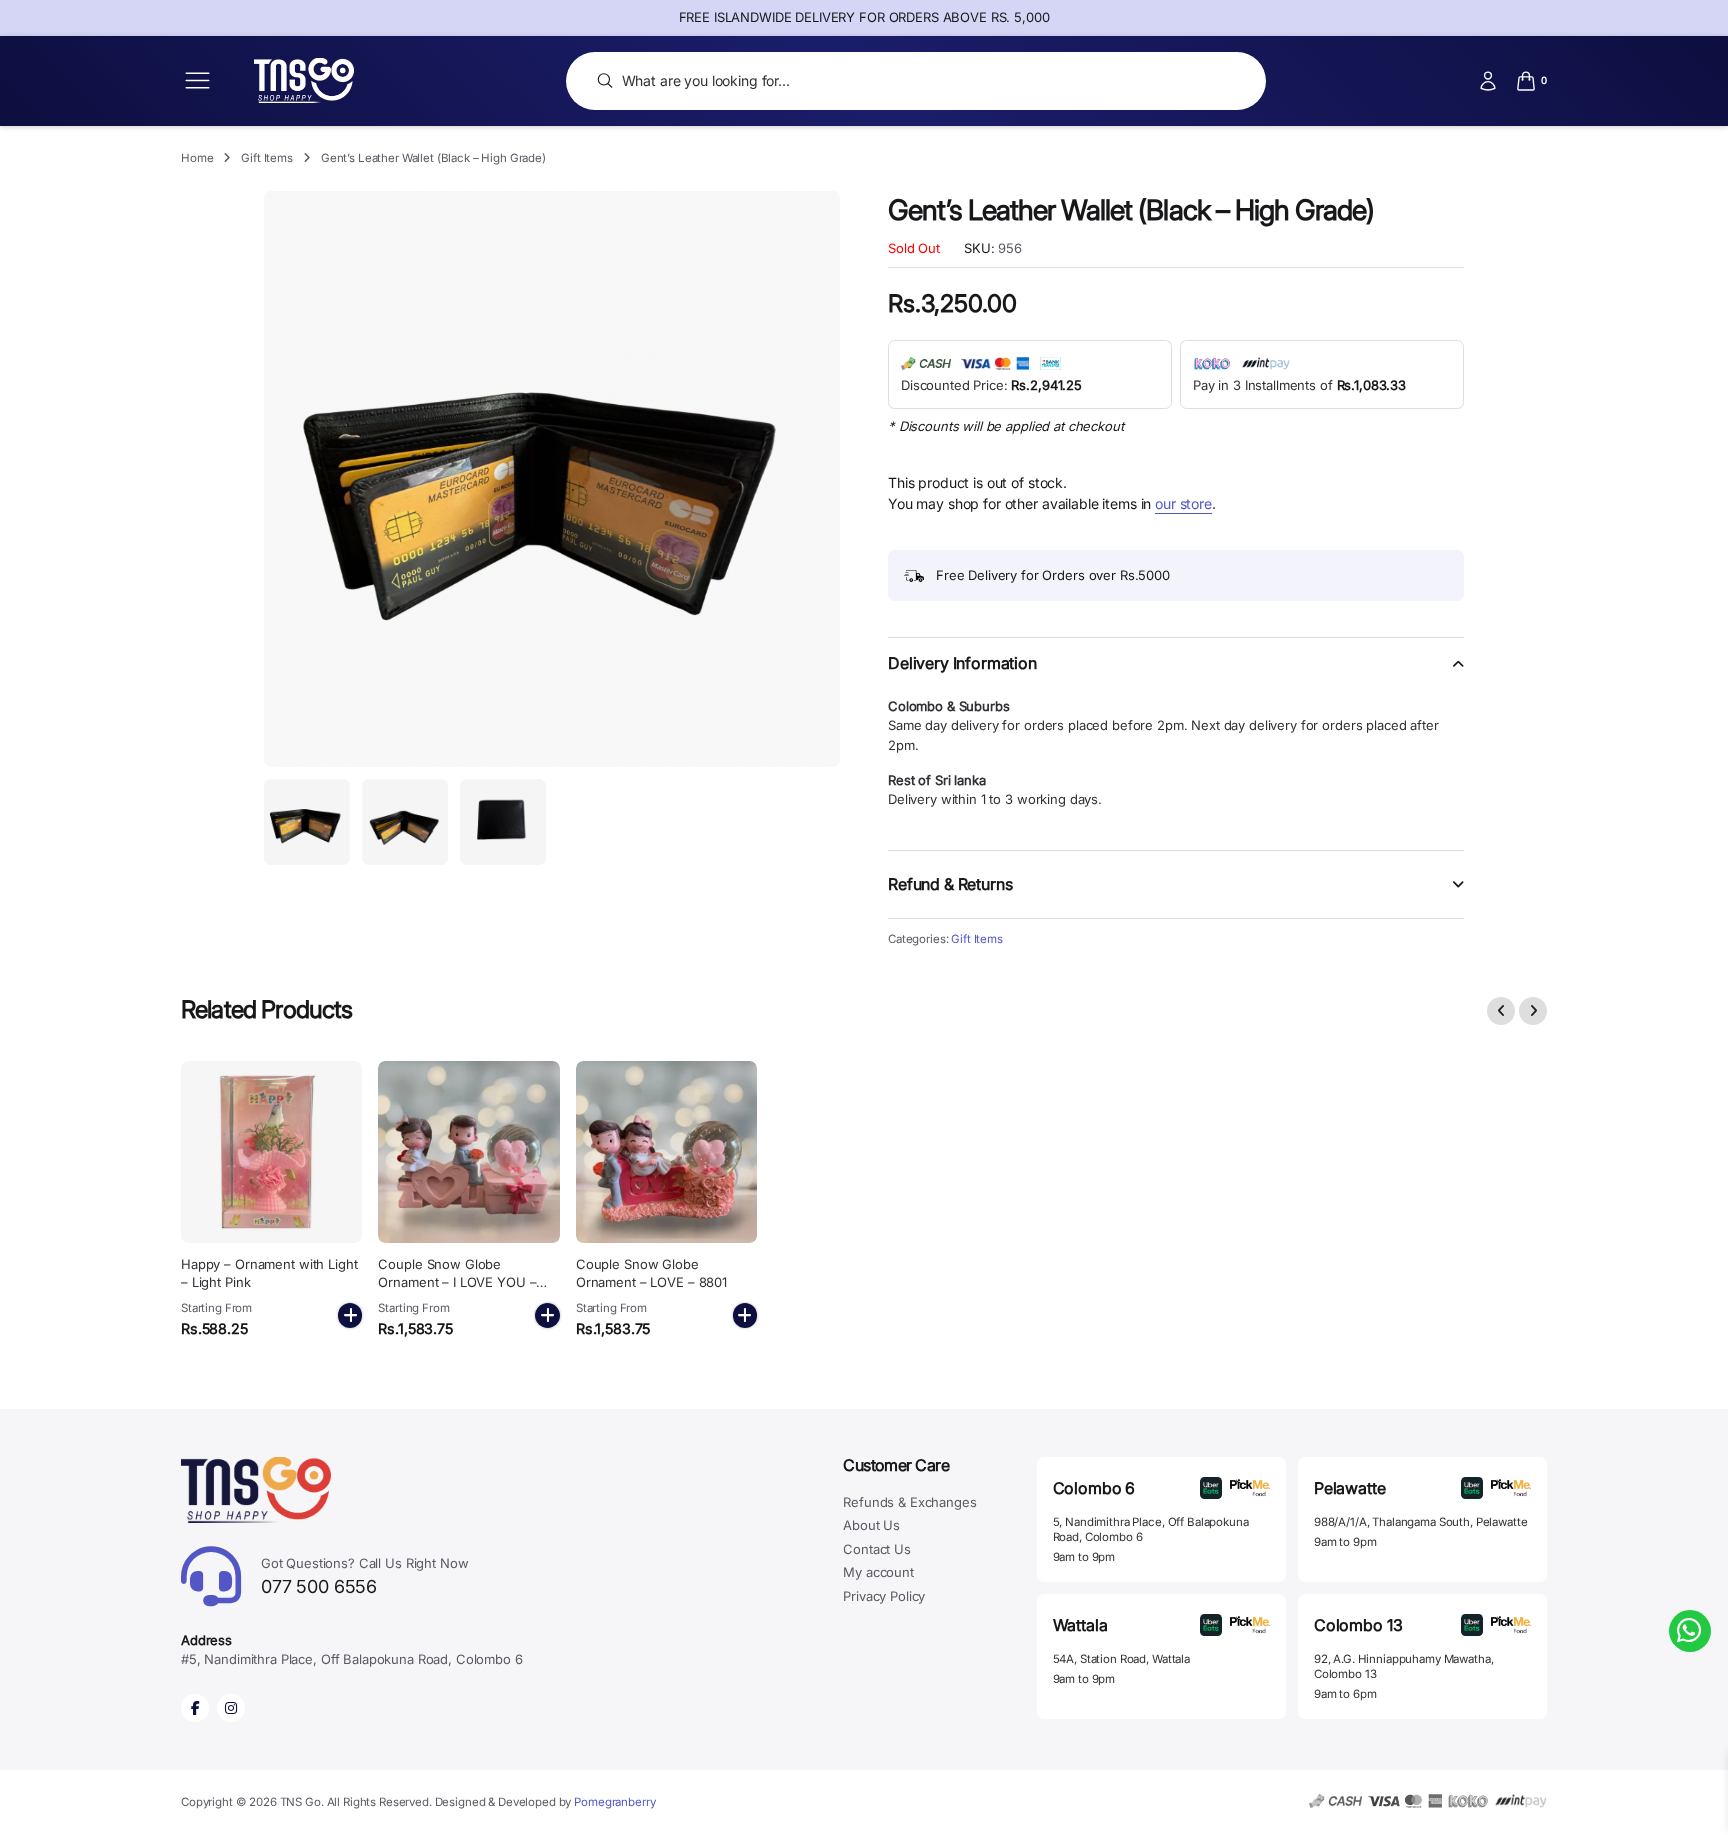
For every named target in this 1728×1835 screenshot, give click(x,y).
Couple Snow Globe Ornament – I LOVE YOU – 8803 (457, 1282)
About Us (871, 1525)
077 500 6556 (365, 1576)
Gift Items (267, 158)
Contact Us (877, 1549)
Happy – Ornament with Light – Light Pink (269, 1273)
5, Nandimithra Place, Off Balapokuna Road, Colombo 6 (1151, 1529)
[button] (1176, 675)
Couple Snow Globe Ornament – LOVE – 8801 (651, 1273)
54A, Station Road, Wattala (1121, 1659)
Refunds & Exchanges (909, 1502)
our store (1183, 503)
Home (197, 158)
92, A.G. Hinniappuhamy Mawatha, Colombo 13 (1404, 1666)
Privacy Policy (884, 1596)
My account (878, 1572)
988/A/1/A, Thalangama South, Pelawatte (1421, 1522)
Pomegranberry (614, 1802)
